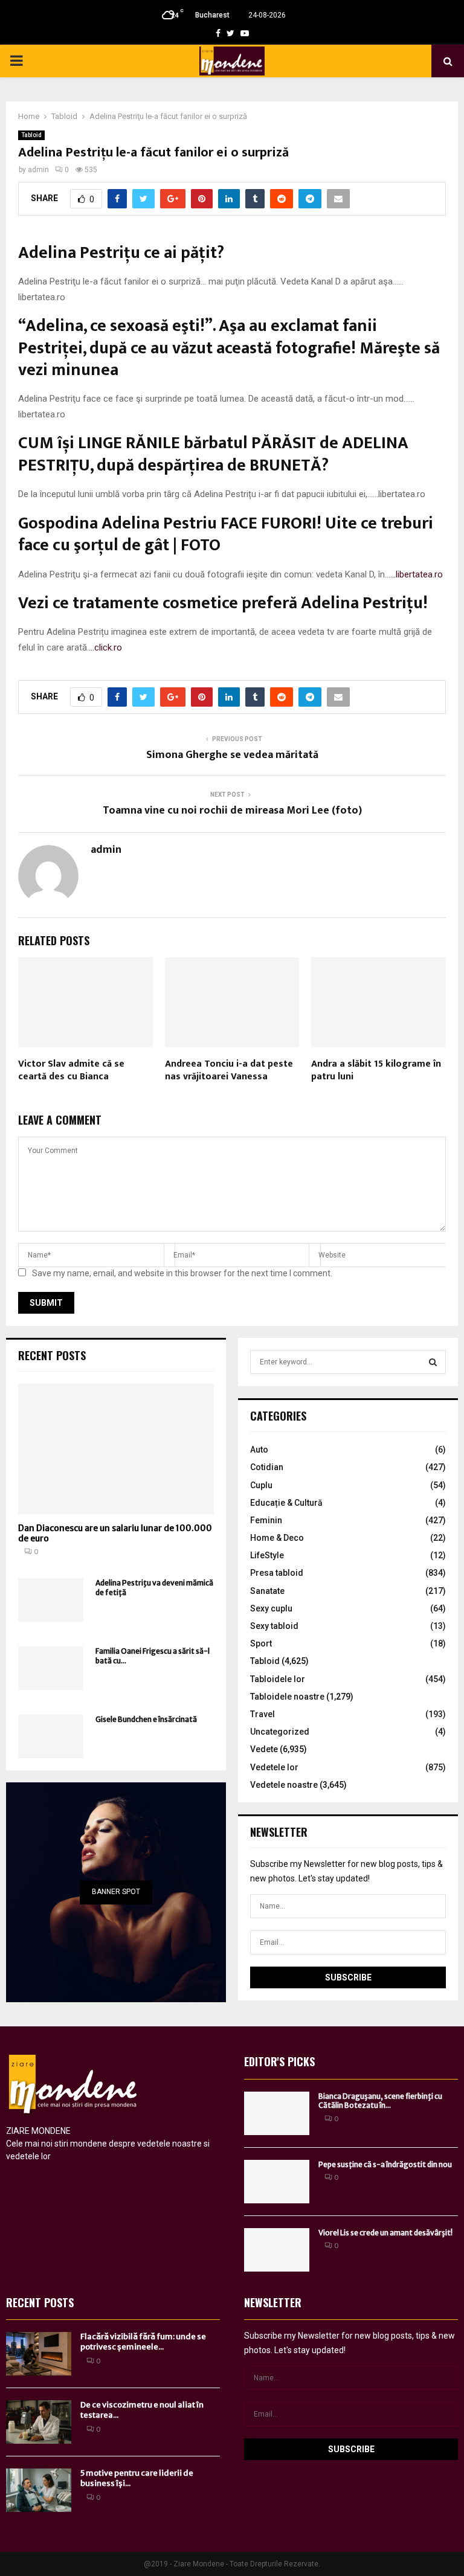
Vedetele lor (274, 1767)
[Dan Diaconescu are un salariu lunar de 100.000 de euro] (116, 1449)
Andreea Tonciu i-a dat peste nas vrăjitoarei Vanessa (229, 1070)
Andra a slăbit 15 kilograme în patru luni (376, 1070)
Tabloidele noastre (287, 1697)
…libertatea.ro (417, 574)
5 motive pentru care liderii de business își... (137, 2478)
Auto (259, 1450)
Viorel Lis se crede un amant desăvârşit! (385, 2233)
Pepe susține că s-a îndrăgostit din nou (385, 2164)
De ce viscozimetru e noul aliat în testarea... (142, 2410)
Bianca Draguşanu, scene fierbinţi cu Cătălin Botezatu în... (380, 2101)
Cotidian (267, 1467)
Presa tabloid (277, 1573)
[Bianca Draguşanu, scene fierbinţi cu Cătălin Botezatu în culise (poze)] (277, 2113)
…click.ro (105, 647)
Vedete (264, 1749)
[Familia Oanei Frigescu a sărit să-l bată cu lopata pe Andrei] (51, 1668)
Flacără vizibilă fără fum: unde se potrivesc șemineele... (143, 2342)
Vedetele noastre (284, 1785)
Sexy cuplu (271, 1608)
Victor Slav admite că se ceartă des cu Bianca (71, 1070)
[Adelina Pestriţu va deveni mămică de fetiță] (51, 1600)
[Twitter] (230, 33)
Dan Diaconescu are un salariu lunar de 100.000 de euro (115, 1533)
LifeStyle (267, 1555)
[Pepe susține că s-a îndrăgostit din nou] (277, 2182)
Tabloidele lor (278, 1679)
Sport (261, 1643)
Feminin (266, 1520)
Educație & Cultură (286, 1503)
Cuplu (261, 1485)
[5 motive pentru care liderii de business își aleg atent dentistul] (39, 2490)
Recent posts (52, 1355)
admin (38, 170)
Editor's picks (279, 2061)
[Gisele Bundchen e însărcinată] (51, 1736)
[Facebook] (218, 33)
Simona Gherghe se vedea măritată (232, 755)
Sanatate (267, 1591)
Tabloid (31, 135)
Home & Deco (277, 1538)
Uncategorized (280, 1732)
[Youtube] (245, 33)
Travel (263, 1714)
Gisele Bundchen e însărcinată (146, 1719)
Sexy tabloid (274, 1626)
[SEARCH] (433, 1362)
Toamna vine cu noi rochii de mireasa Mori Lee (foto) (232, 811)
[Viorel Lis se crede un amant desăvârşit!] (277, 2250)
